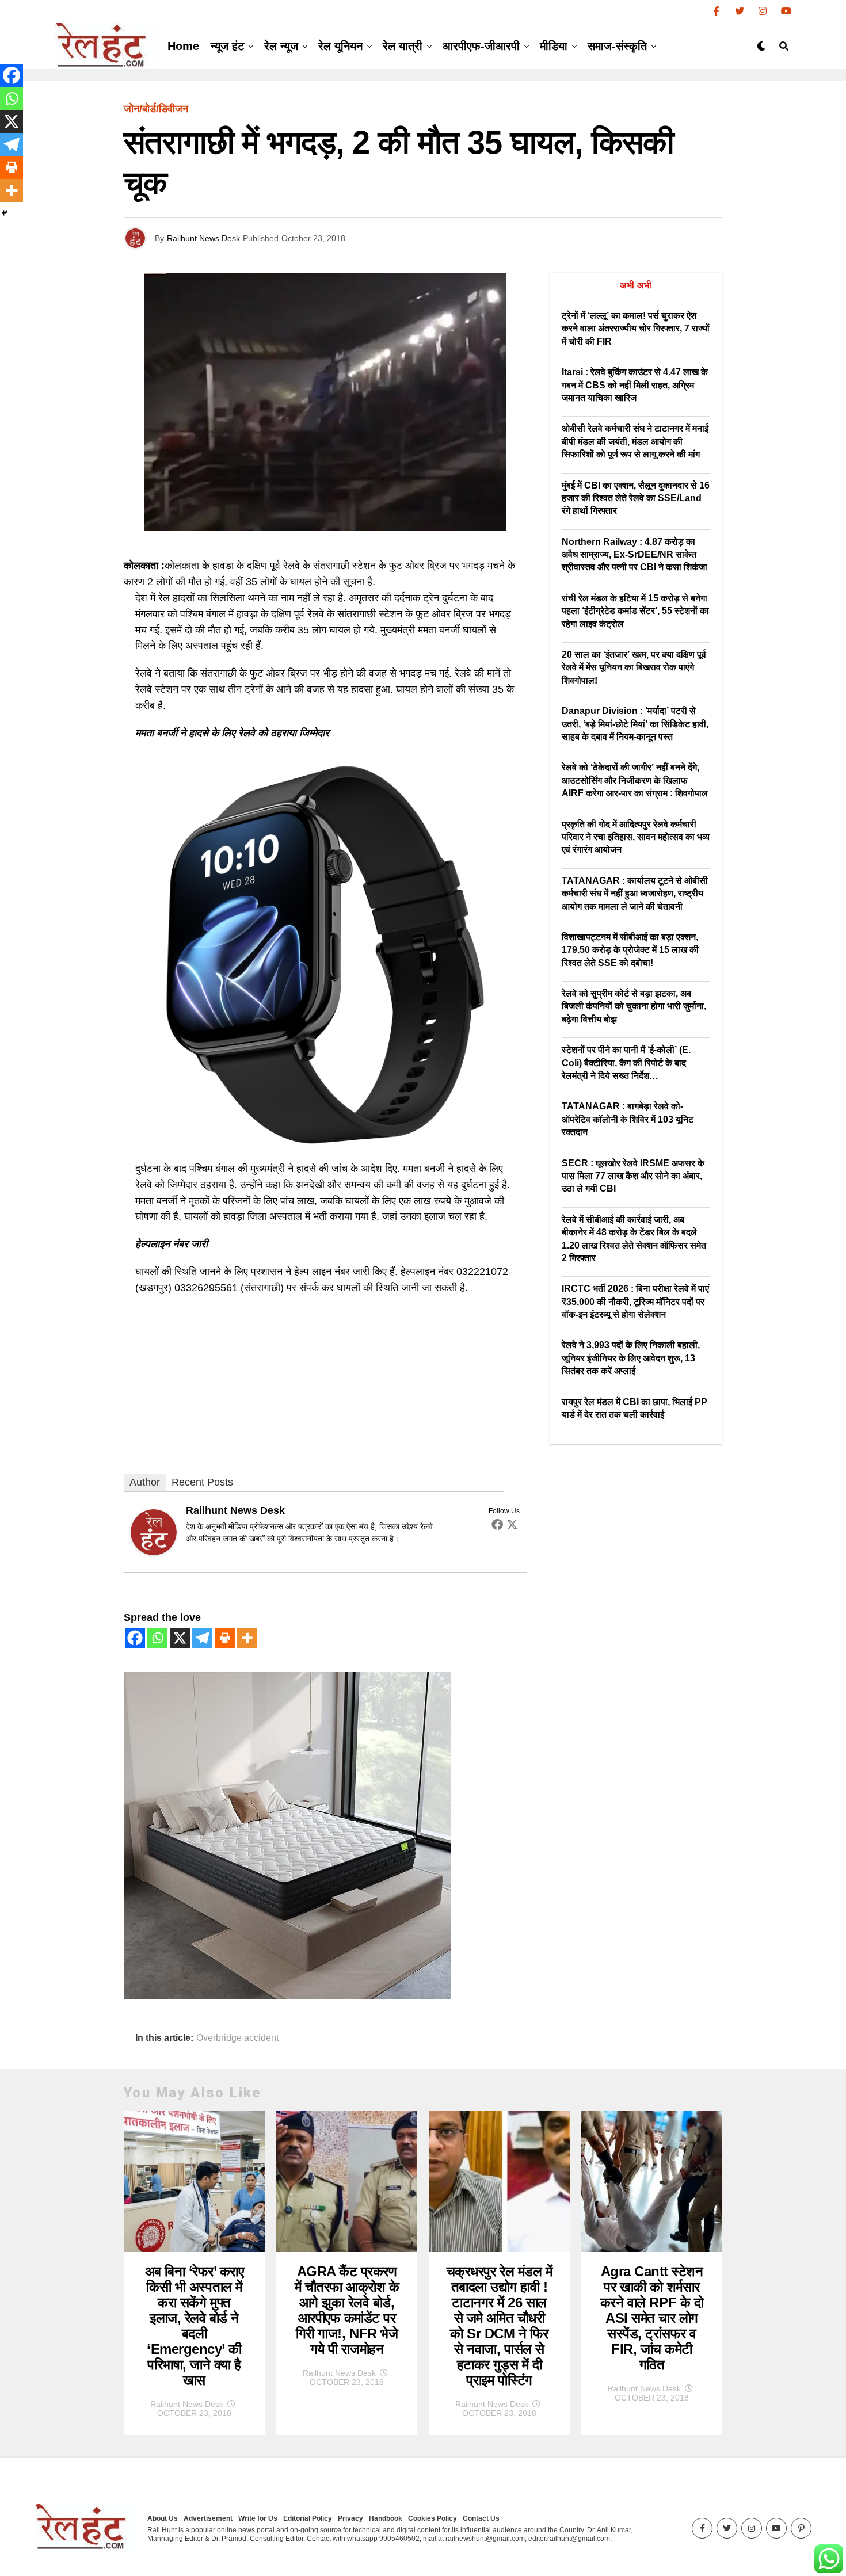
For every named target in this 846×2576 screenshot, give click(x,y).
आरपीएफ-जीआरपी (481, 46)
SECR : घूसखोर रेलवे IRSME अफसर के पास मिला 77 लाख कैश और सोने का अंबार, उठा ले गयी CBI (633, 1176)
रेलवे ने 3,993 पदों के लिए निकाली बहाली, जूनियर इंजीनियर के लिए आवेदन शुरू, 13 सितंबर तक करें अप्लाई (631, 1358)
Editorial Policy (308, 2518)
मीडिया (554, 46)
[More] (247, 1638)
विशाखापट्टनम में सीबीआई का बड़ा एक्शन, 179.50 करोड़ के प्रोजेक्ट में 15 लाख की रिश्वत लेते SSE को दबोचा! (630, 950)
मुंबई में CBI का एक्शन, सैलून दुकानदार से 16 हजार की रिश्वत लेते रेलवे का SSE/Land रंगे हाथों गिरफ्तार (636, 498)
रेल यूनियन (340, 46)
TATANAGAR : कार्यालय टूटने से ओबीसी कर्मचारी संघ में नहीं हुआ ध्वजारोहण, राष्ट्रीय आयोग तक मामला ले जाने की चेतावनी (635, 894)
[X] (180, 1638)
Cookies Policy (432, 2518)
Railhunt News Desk (203, 238)
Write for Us (258, 2518)
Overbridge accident (237, 2038)
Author (145, 1482)
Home (183, 46)
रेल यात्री (403, 46)
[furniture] (287, 1996)
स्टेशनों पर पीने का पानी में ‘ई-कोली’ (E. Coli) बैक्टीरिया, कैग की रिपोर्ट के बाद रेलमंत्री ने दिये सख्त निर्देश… (626, 1063)
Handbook (386, 2518)
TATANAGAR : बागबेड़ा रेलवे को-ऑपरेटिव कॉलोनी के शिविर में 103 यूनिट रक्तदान (628, 1119)
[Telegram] (202, 1638)
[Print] (225, 1638)
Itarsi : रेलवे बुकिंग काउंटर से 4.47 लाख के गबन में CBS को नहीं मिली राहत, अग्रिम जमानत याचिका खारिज (635, 385)
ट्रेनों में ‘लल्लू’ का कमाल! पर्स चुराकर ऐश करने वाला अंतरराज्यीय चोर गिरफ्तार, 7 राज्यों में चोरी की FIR (636, 329)
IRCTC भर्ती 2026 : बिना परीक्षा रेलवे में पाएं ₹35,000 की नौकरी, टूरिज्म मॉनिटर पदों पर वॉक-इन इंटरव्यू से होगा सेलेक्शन (635, 1302)
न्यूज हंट (227, 46)
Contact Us (481, 2518)
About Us (163, 2518)
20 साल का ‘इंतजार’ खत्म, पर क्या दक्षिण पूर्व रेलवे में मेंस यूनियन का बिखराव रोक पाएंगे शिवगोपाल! (634, 667)
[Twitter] (512, 1524)
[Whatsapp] (157, 1638)
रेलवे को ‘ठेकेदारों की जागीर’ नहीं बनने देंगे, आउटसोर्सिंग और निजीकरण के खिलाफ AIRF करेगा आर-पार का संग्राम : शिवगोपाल (635, 780)
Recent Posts (202, 1482)
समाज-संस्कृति (617, 46)
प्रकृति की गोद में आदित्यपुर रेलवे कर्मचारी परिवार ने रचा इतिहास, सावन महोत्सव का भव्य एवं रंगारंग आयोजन (636, 837)
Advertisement (208, 2518)
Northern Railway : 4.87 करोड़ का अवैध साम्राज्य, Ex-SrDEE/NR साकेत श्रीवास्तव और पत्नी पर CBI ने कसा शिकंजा (634, 555)
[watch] (325, 1152)
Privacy (350, 2518)
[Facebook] (497, 1524)
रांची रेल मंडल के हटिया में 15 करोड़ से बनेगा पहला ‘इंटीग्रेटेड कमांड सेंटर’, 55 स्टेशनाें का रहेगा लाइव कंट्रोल (635, 611)
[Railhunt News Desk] (154, 1552)
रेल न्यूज (281, 46)
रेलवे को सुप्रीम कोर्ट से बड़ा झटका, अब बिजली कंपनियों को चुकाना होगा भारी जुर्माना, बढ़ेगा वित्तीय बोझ (634, 1006)
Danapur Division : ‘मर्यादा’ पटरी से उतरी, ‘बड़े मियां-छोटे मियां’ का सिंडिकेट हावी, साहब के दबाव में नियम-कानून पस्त (635, 724)
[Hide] (5, 213)
